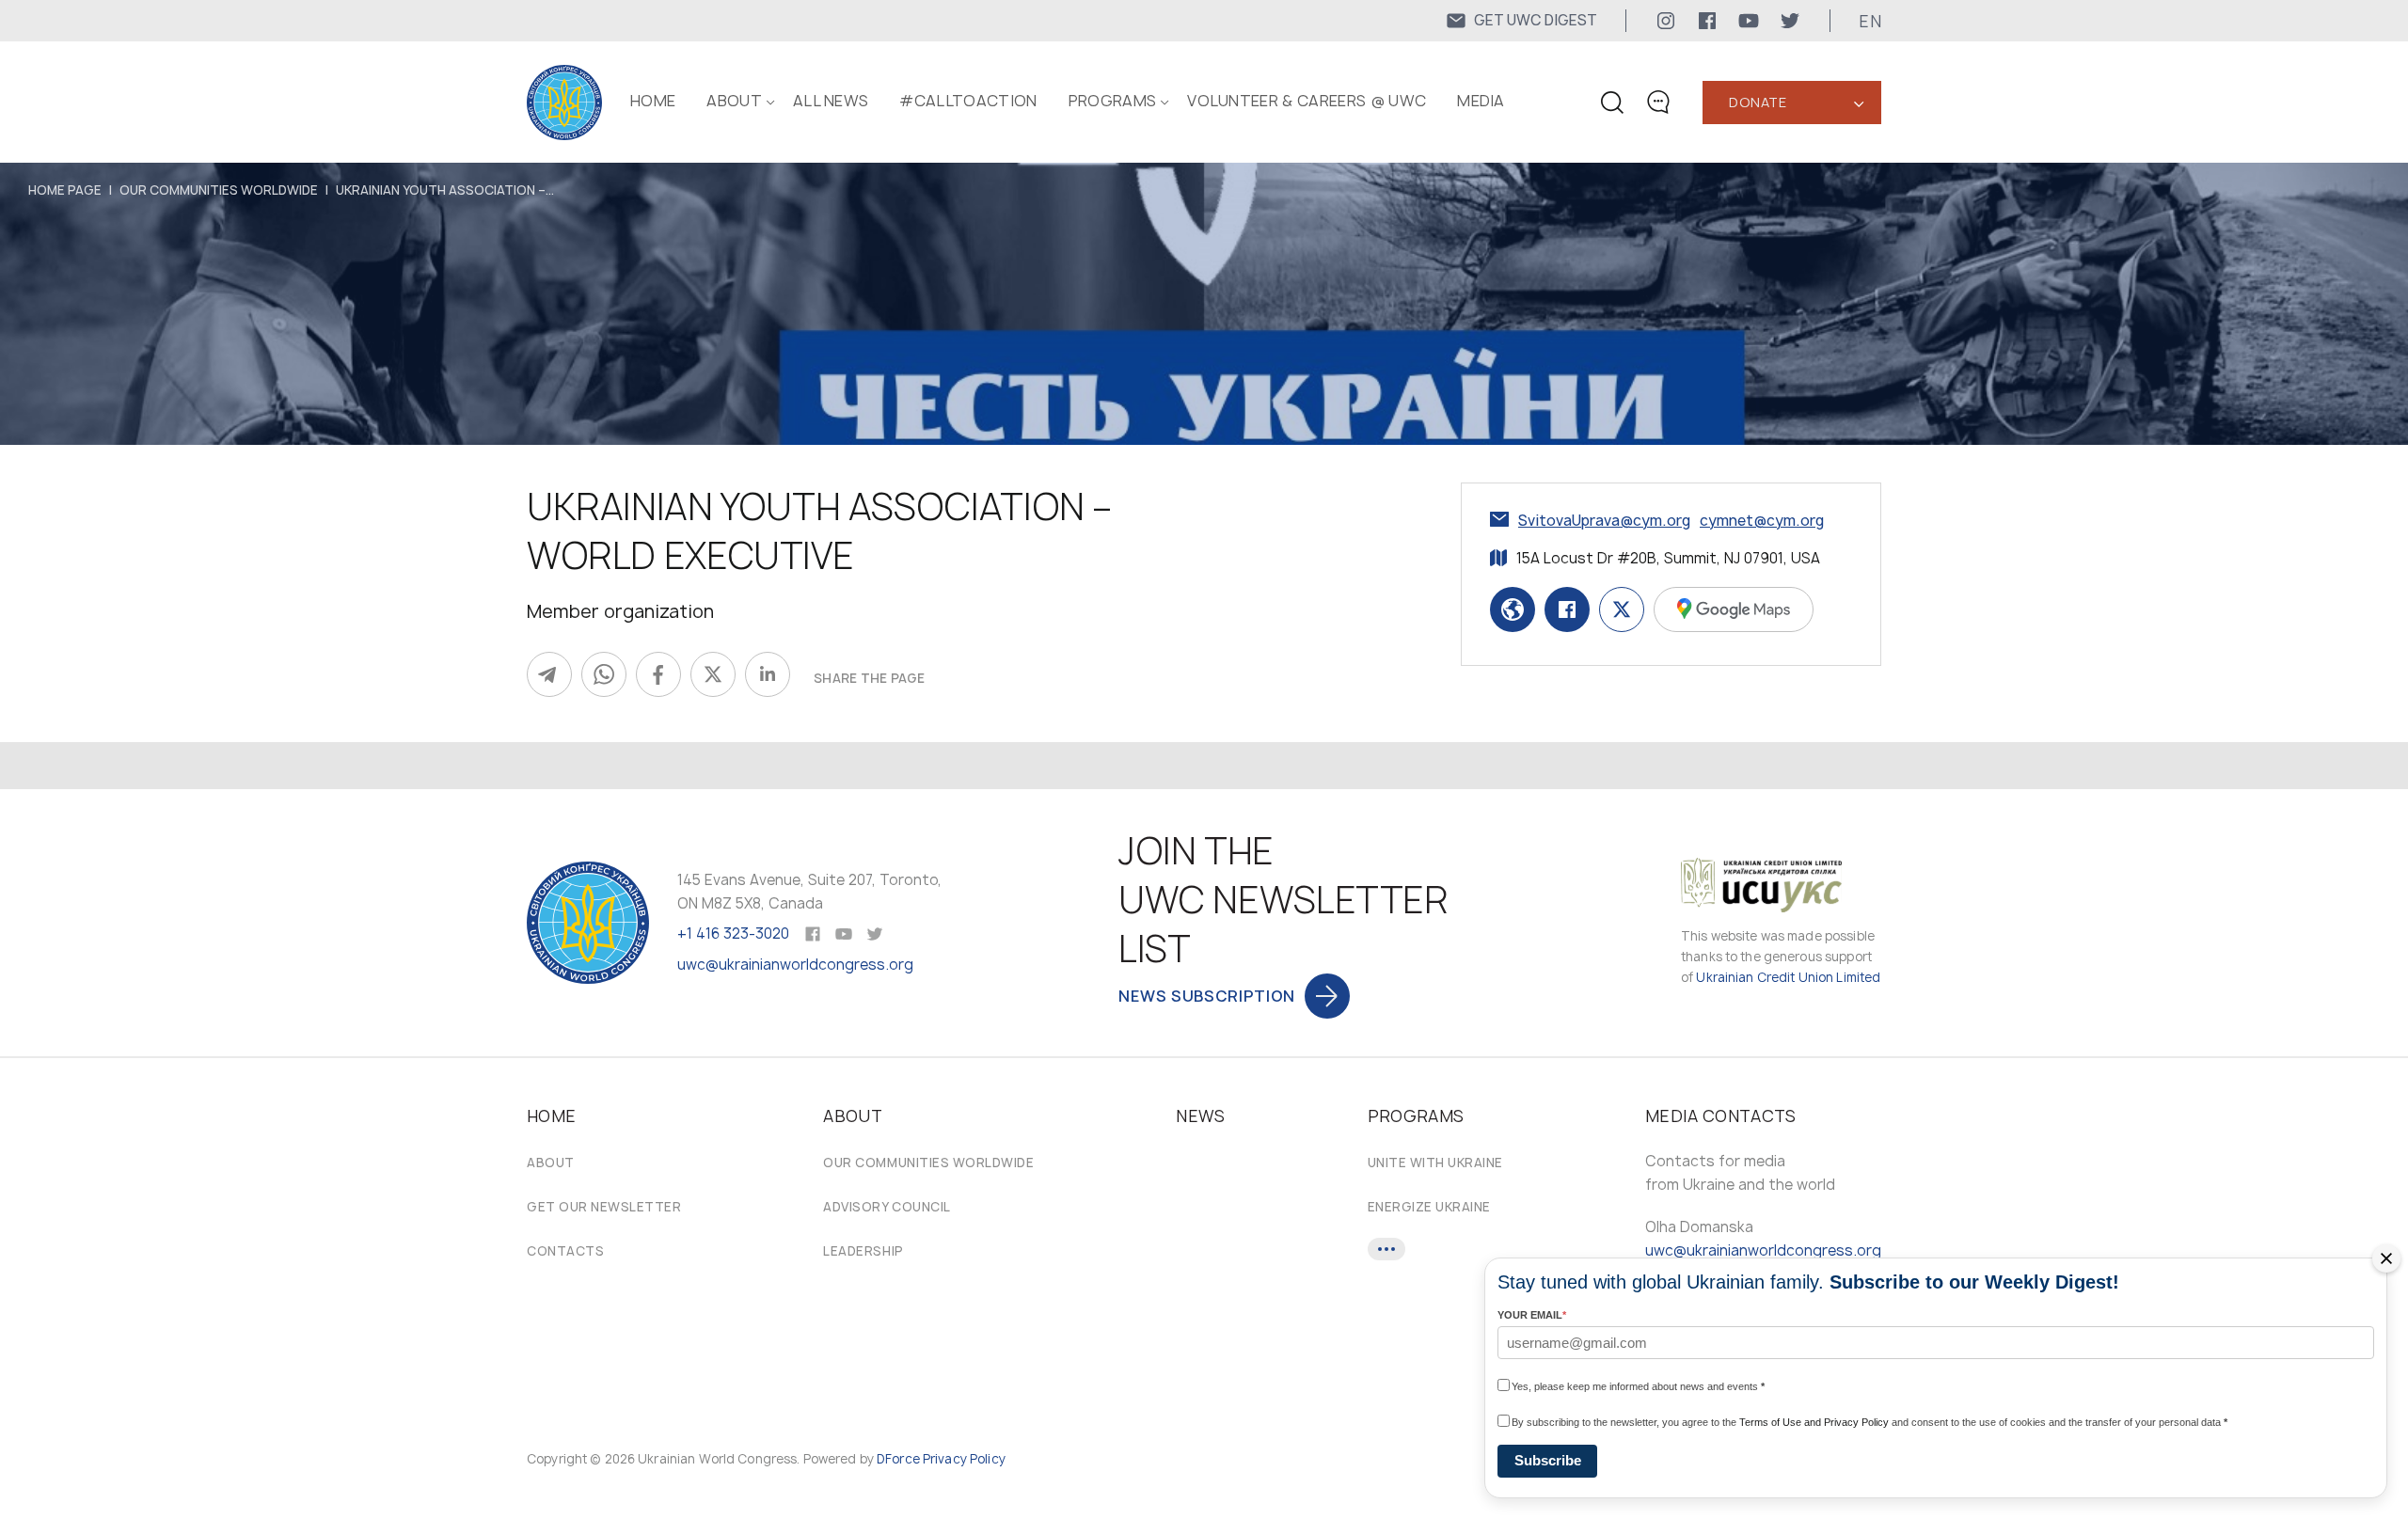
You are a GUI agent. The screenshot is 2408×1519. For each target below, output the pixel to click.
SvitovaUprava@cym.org (1604, 521)
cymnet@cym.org (1762, 521)
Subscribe (1548, 1460)
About (551, 1163)
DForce (898, 1459)
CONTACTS (565, 1251)
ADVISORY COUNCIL (887, 1207)
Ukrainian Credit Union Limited (1788, 977)
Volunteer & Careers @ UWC (1307, 101)
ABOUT (734, 101)
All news (831, 101)
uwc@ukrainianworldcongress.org (795, 965)
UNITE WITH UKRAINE (1435, 1163)
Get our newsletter (604, 1207)
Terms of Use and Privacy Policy (1814, 1422)
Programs (1113, 101)
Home (653, 101)
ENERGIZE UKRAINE (1429, 1207)
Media (1481, 101)
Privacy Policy (964, 1459)
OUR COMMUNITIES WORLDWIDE (219, 190)
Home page (65, 190)
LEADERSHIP (863, 1251)
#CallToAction (968, 101)
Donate (1758, 102)
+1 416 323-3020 (733, 934)
